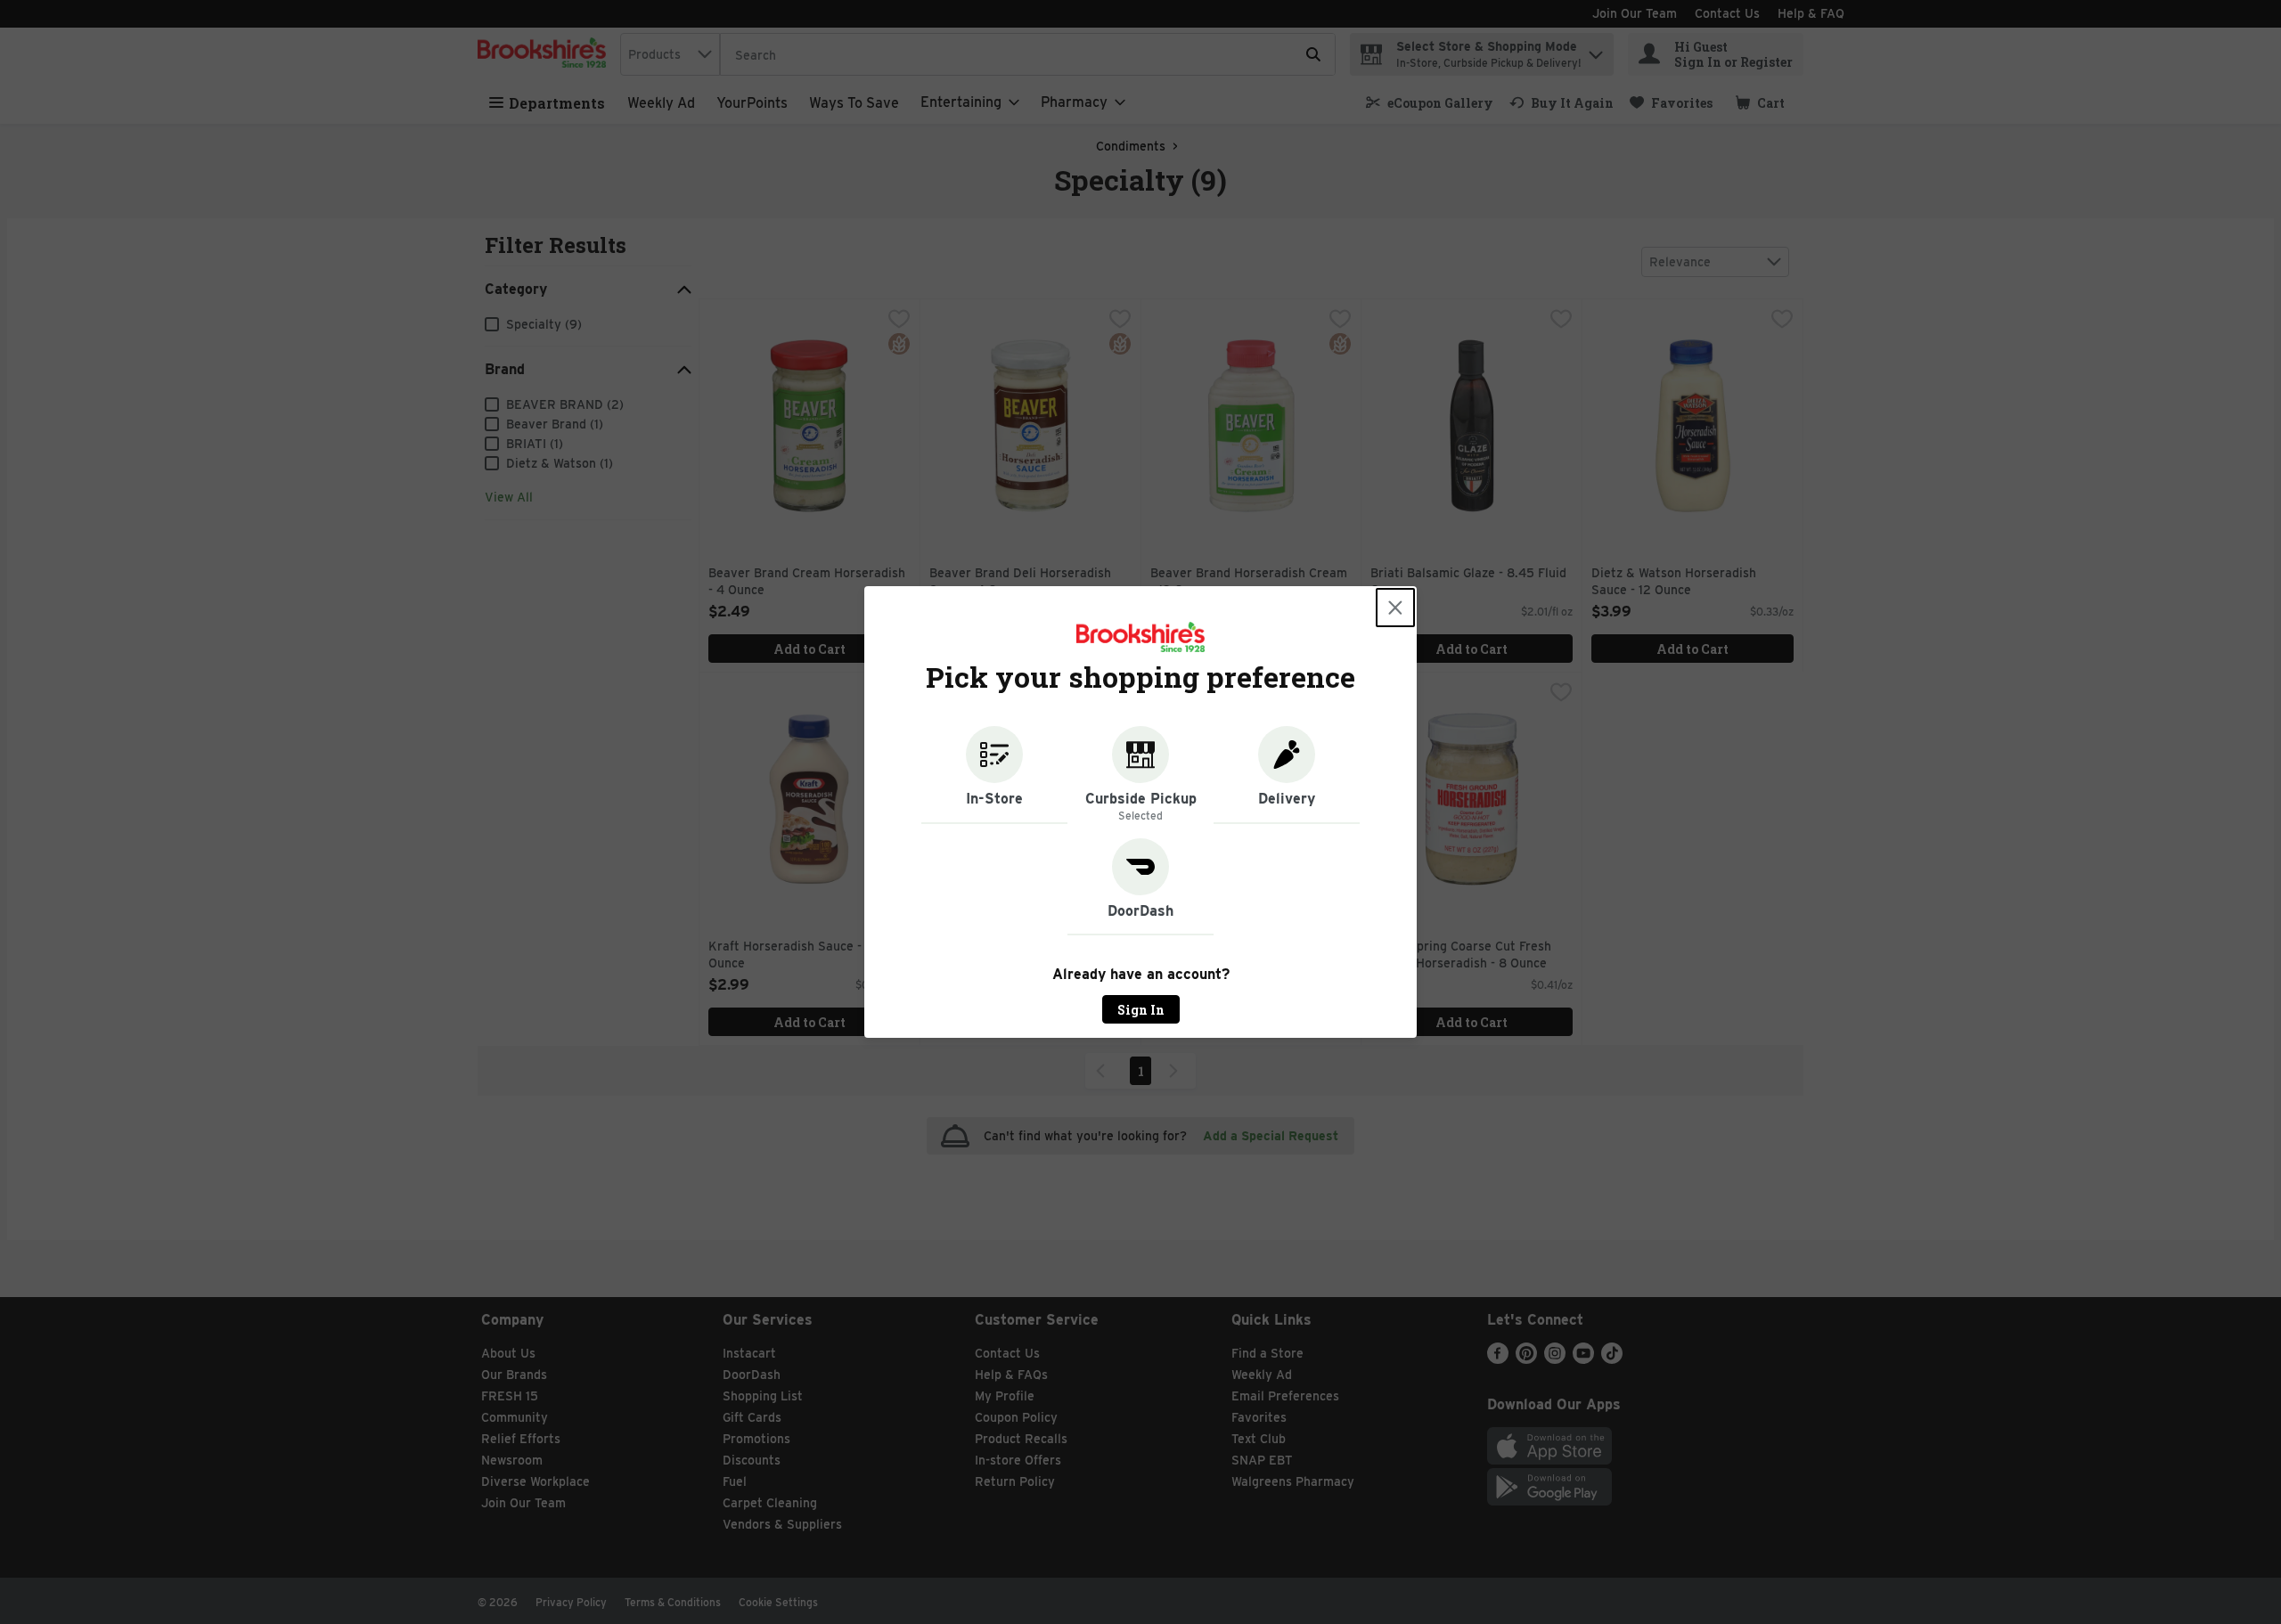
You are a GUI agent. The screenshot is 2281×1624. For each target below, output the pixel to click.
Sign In (1141, 1010)
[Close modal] (1395, 608)
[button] (994, 775)
